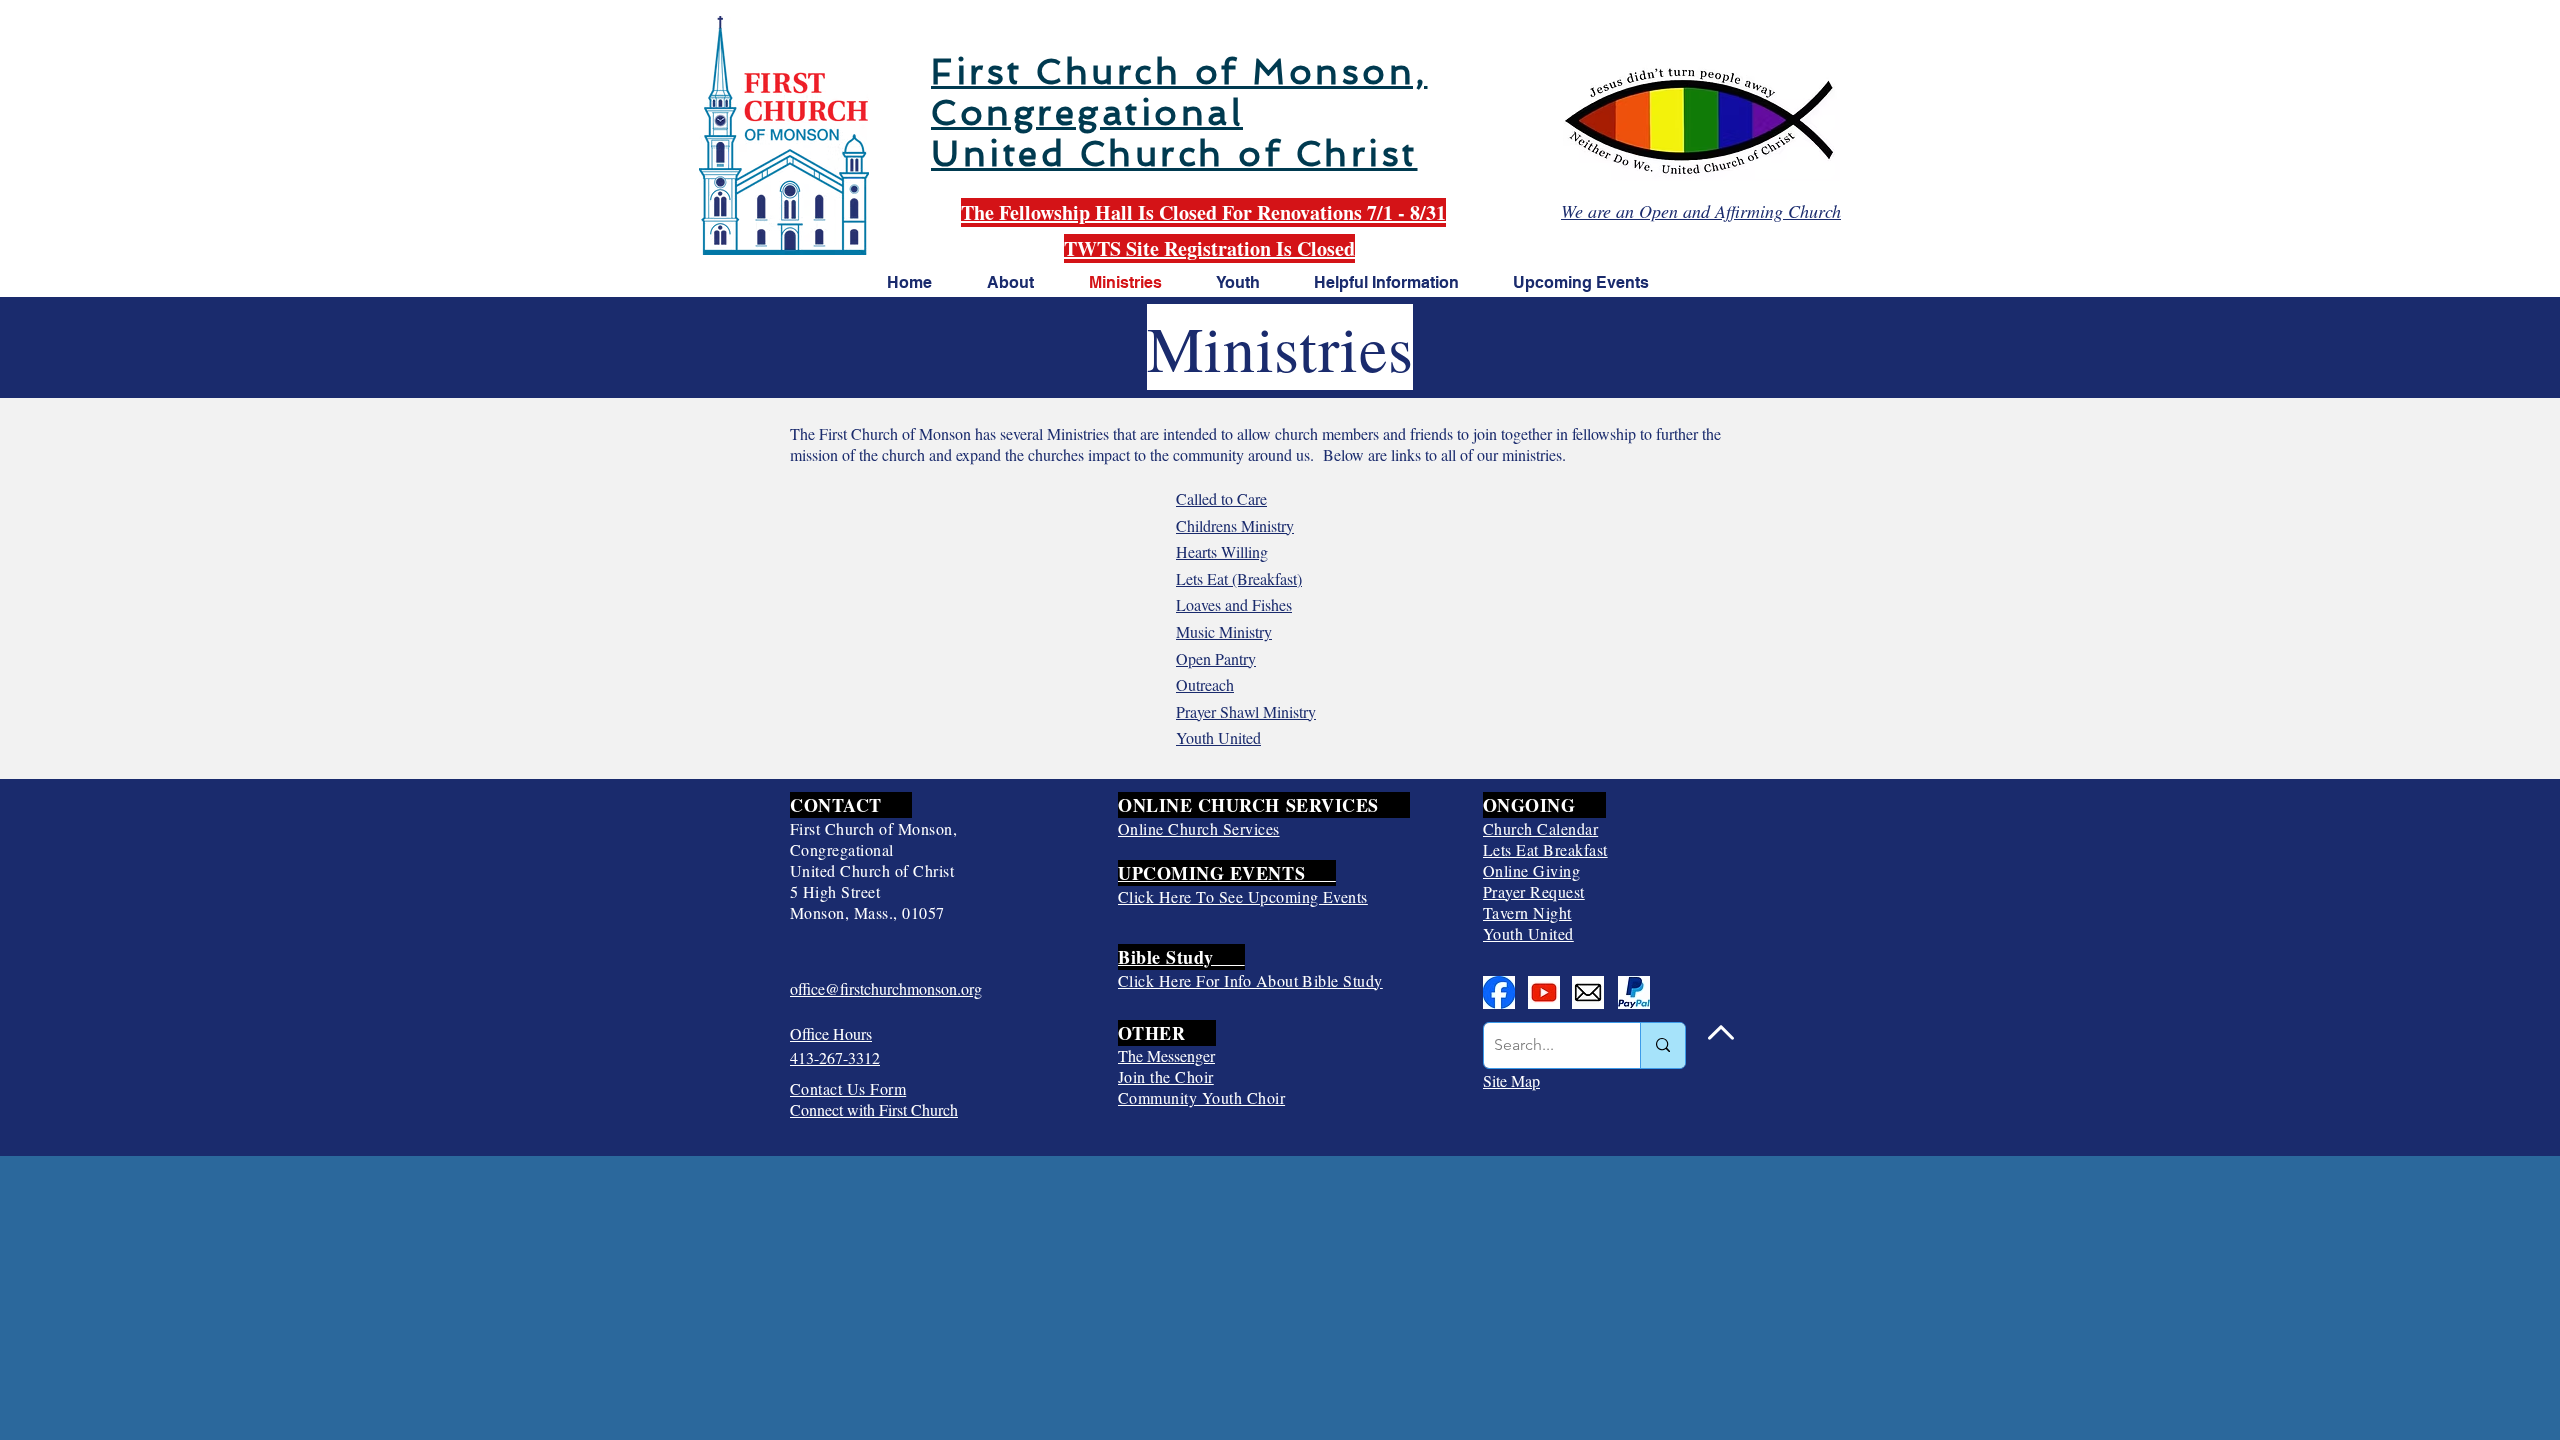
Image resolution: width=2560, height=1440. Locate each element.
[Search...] (1662, 1045)
